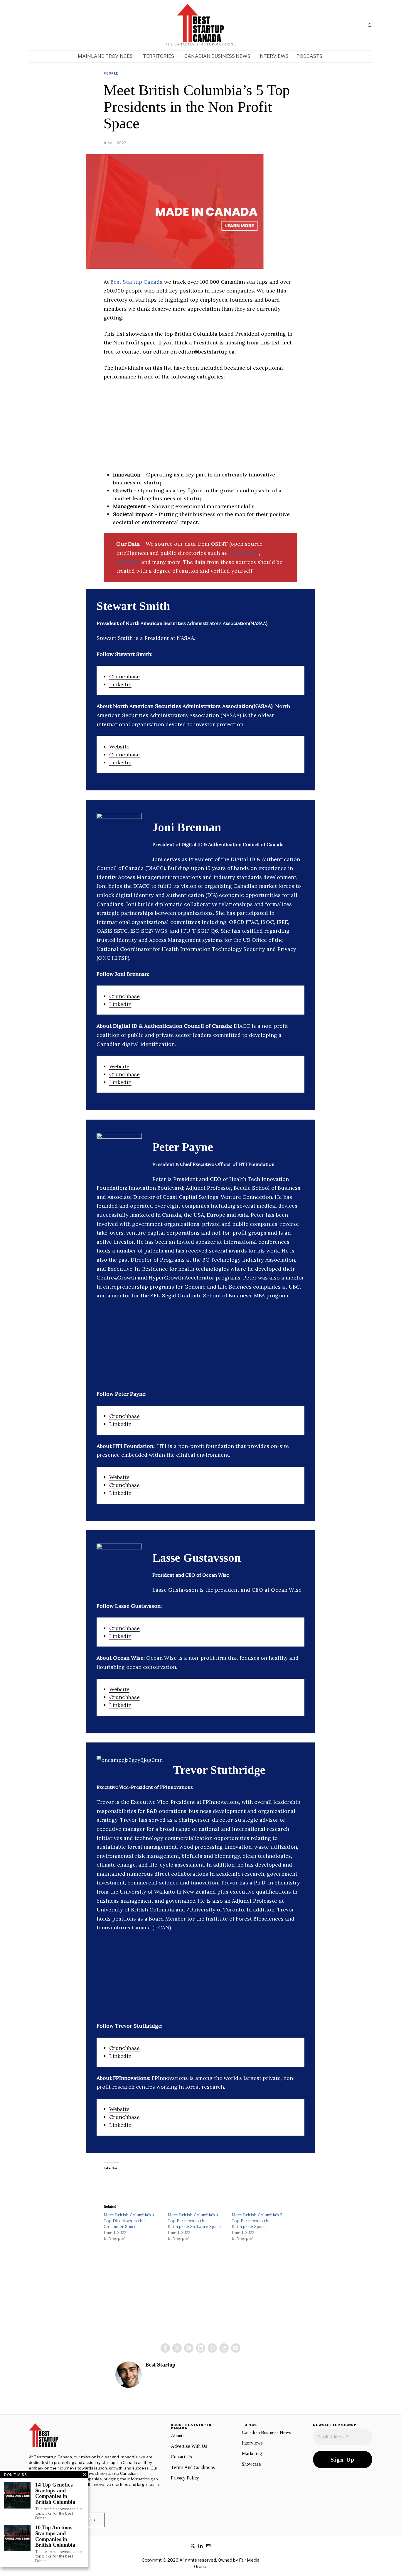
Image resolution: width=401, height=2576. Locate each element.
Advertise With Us (189, 2446)
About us (179, 2436)
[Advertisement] (201, 430)
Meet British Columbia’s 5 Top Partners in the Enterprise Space (257, 2221)
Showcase (251, 2464)
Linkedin (120, 684)
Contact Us (181, 2457)
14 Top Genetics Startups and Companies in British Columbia (55, 2494)
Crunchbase (244, 553)
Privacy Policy (185, 2478)
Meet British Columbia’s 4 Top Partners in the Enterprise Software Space (194, 2221)
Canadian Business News (267, 2432)
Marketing (252, 2454)
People (111, 73)
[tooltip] (165, 2348)
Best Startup (160, 2365)
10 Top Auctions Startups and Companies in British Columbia (55, 2536)
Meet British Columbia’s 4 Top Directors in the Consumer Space (129, 2221)
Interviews (252, 2443)
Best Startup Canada (137, 282)
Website (119, 747)
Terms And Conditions (193, 2467)
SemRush (128, 562)
